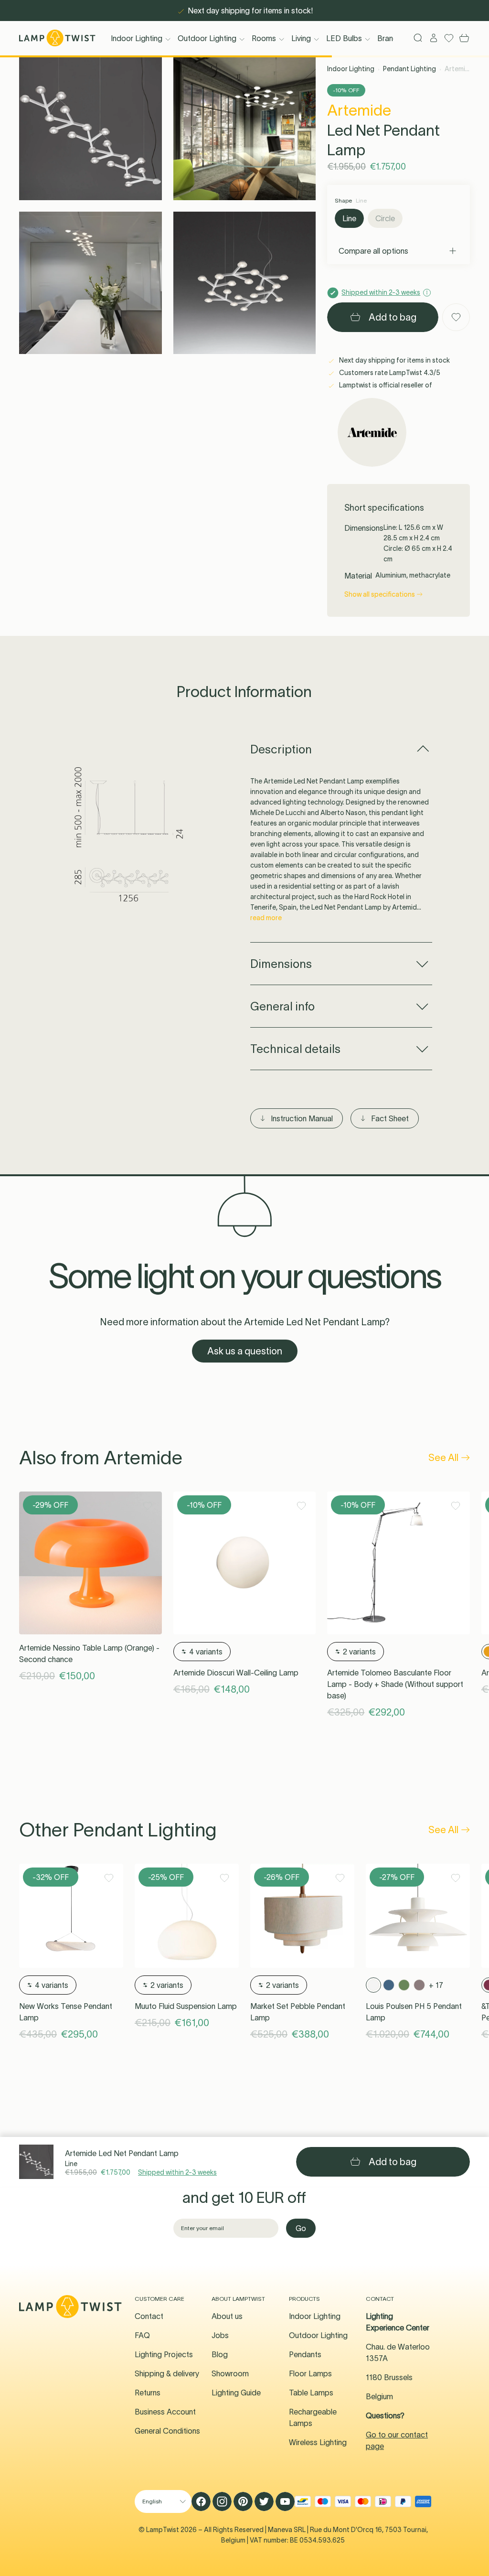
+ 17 (436, 1985)
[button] (90, 129)
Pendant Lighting (409, 69)
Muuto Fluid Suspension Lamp (186, 2006)
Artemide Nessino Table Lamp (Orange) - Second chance (89, 1653)
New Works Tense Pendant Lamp (66, 2012)
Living (301, 38)
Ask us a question (245, 1351)
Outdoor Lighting (207, 38)
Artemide (359, 110)
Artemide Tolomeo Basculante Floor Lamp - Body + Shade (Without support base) (395, 1684)
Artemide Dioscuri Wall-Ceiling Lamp (236, 1673)
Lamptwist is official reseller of (385, 385)
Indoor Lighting (137, 38)
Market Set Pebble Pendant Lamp (298, 2012)
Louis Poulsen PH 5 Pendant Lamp (414, 2012)
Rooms (264, 38)
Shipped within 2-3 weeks (177, 2172)
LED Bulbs (344, 38)
